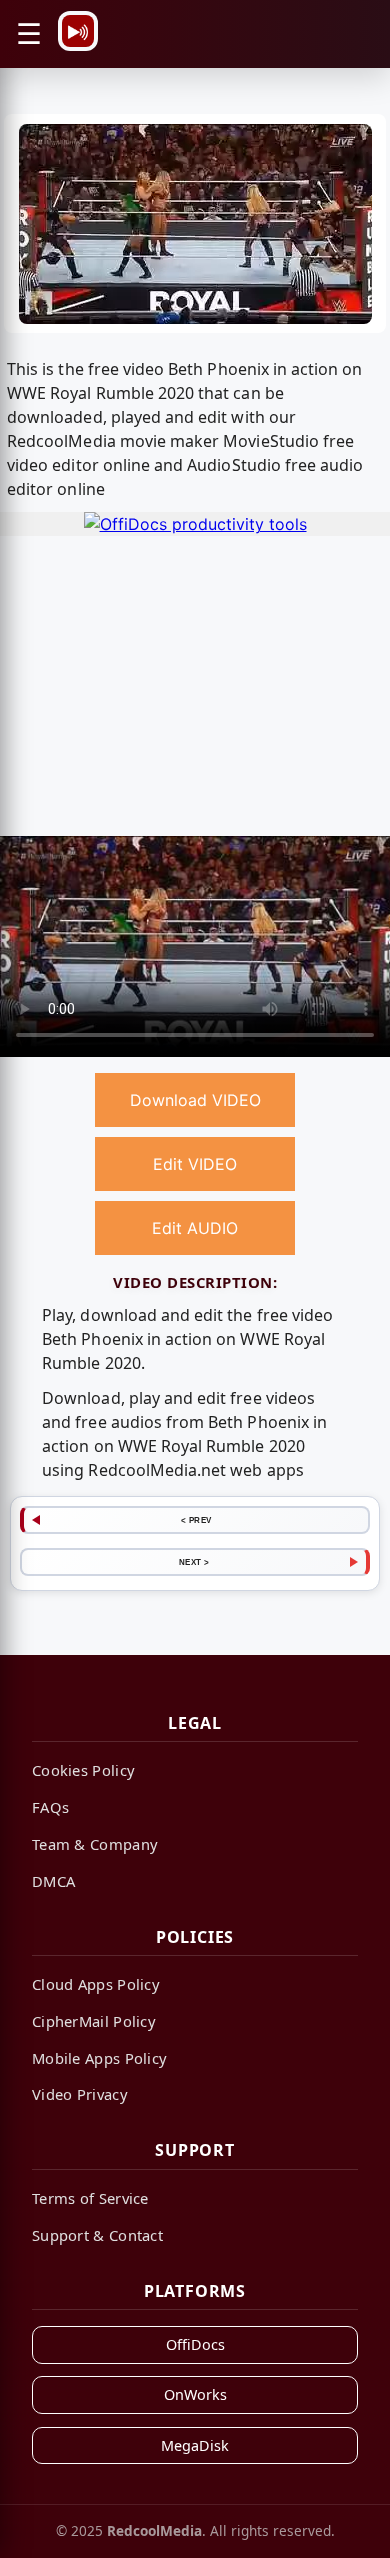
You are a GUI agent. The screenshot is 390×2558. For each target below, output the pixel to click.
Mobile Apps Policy (99, 2058)
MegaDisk (195, 2445)
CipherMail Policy (94, 2021)
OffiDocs (195, 2344)
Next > (194, 1562)
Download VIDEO (195, 1100)
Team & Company (95, 1844)
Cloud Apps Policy (96, 1984)
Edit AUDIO (195, 1228)
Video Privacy (80, 2094)
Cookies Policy (83, 1770)
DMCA (53, 1881)
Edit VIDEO (195, 1164)
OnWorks (195, 2394)
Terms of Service (90, 2198)
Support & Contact (97, 2235)
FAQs (50, 1807)
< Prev (196, 1520)
